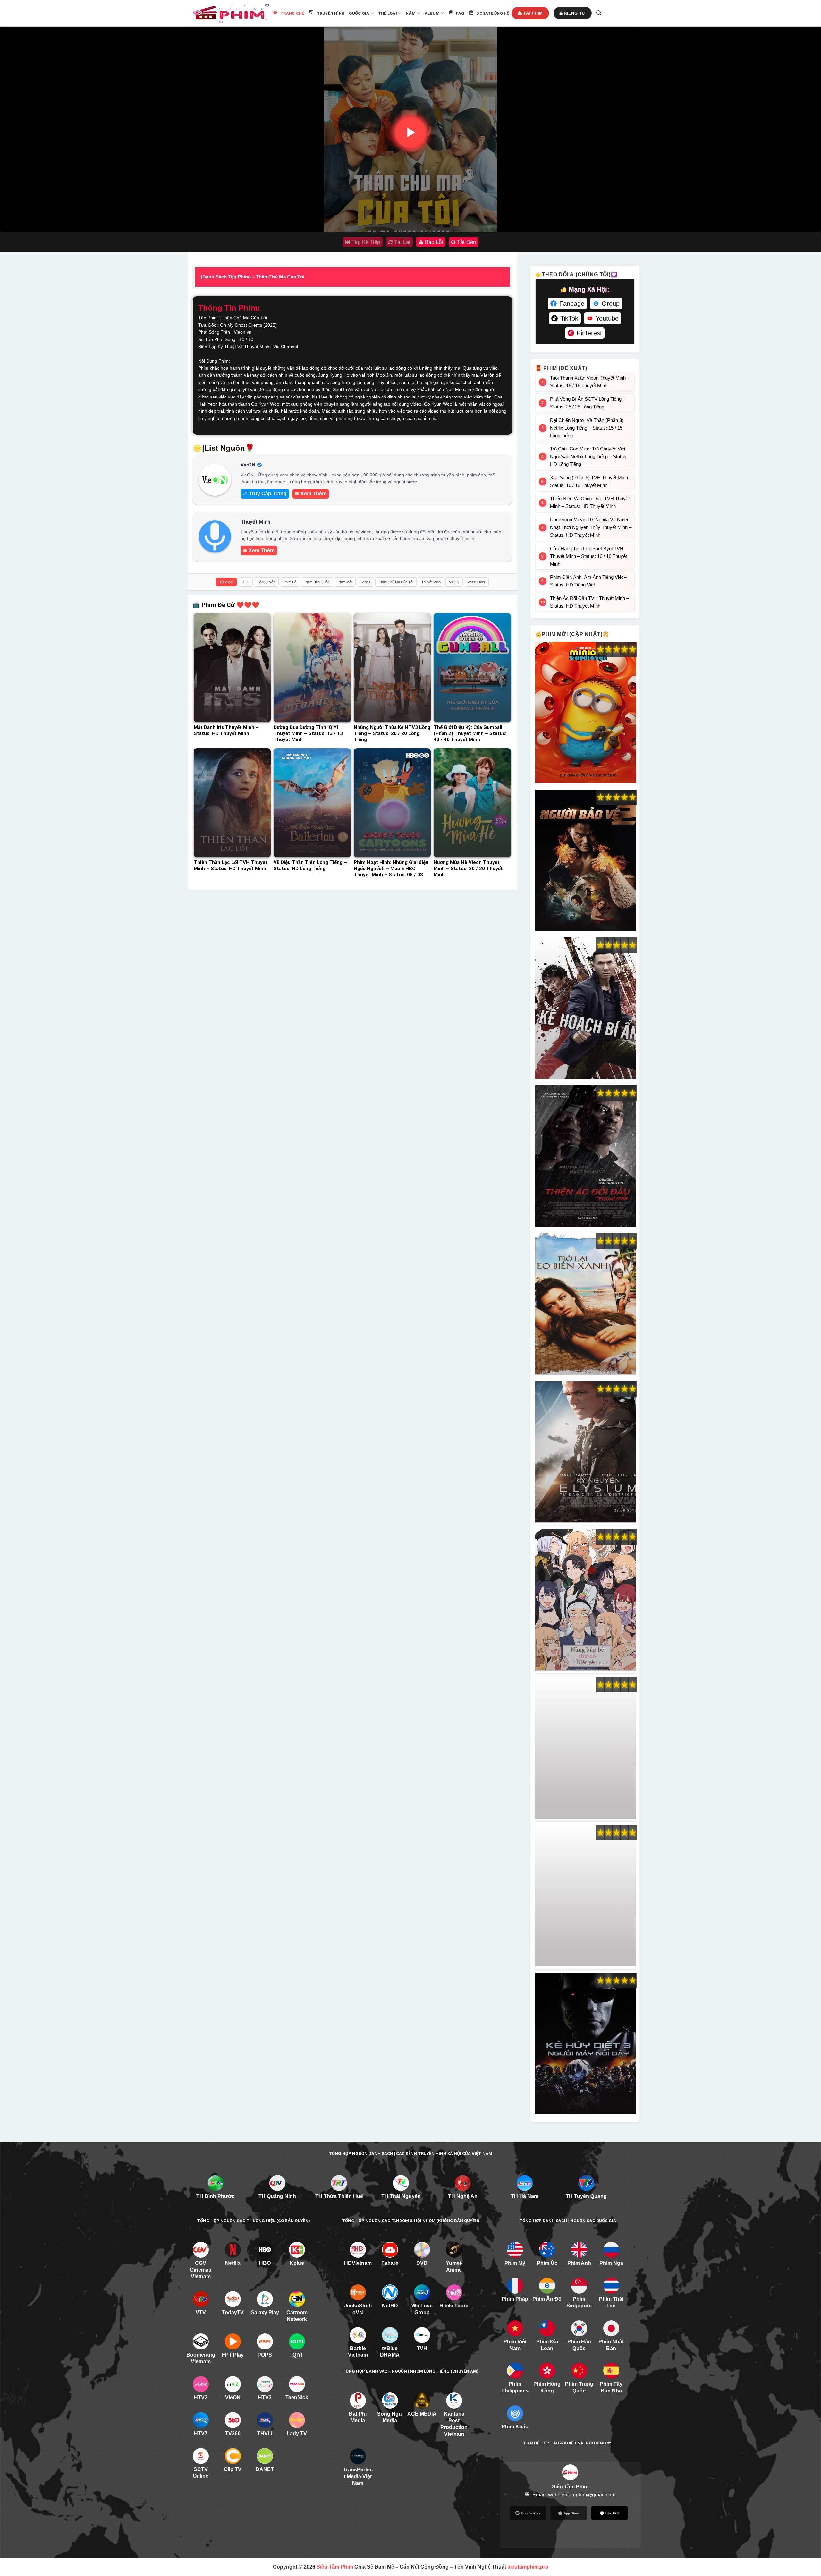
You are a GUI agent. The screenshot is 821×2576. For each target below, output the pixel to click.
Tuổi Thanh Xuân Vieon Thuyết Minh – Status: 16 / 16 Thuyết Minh (590, 382)
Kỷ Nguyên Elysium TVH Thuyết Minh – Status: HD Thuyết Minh (585, 1452)
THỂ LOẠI (388, 13)
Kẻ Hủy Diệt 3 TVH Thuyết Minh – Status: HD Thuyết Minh (585, 2044)
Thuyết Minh (431, 582)
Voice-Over (476, 582)
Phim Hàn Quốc (317, 582)
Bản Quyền (266, 582)
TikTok (569, 318)
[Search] (599, 13)
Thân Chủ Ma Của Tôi (396, 582)
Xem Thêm (313, 494)
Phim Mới (345, 582)
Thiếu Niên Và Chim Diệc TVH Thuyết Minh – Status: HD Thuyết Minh (590, 502)
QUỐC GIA (359, 13)
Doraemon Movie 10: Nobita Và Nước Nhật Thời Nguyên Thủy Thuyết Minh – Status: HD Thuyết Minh (591, 527)
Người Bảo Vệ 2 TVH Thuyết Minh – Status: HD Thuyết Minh (585, 860)
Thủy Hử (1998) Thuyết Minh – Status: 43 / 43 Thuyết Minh (585, 1748)
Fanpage (572, 304)
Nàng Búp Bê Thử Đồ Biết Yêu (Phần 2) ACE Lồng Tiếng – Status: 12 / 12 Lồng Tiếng (585, 1600)
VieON (454, 582)
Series (365, 582)
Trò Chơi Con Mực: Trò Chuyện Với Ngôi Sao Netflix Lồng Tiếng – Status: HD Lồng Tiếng (589, 456)
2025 (245, 582)
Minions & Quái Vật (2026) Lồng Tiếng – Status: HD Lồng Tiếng (585, 713)
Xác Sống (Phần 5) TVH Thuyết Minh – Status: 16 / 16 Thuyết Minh (591, 481)
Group (611, 304)
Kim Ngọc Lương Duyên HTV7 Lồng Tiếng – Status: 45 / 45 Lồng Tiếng (585, 1896)
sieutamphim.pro (528, 2567)
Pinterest (589, 333)
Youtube (607, 318)
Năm (411, 13)
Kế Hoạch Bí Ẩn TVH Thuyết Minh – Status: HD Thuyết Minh (585, 1008)
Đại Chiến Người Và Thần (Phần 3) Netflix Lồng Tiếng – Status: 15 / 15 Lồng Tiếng (587, 428)
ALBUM (432, 13)
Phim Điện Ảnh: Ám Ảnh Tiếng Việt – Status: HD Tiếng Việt (588, 581)
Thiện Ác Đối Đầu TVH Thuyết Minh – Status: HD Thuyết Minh (589, 602)
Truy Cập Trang (268, 494)
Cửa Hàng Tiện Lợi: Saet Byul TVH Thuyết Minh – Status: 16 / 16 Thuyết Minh (588, 556)
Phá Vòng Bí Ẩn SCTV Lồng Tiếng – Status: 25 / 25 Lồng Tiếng (588, 403)
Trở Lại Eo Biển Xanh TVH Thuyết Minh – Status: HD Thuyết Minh (585, 1304)
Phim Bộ (290, 582)
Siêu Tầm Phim (335, 2567)
